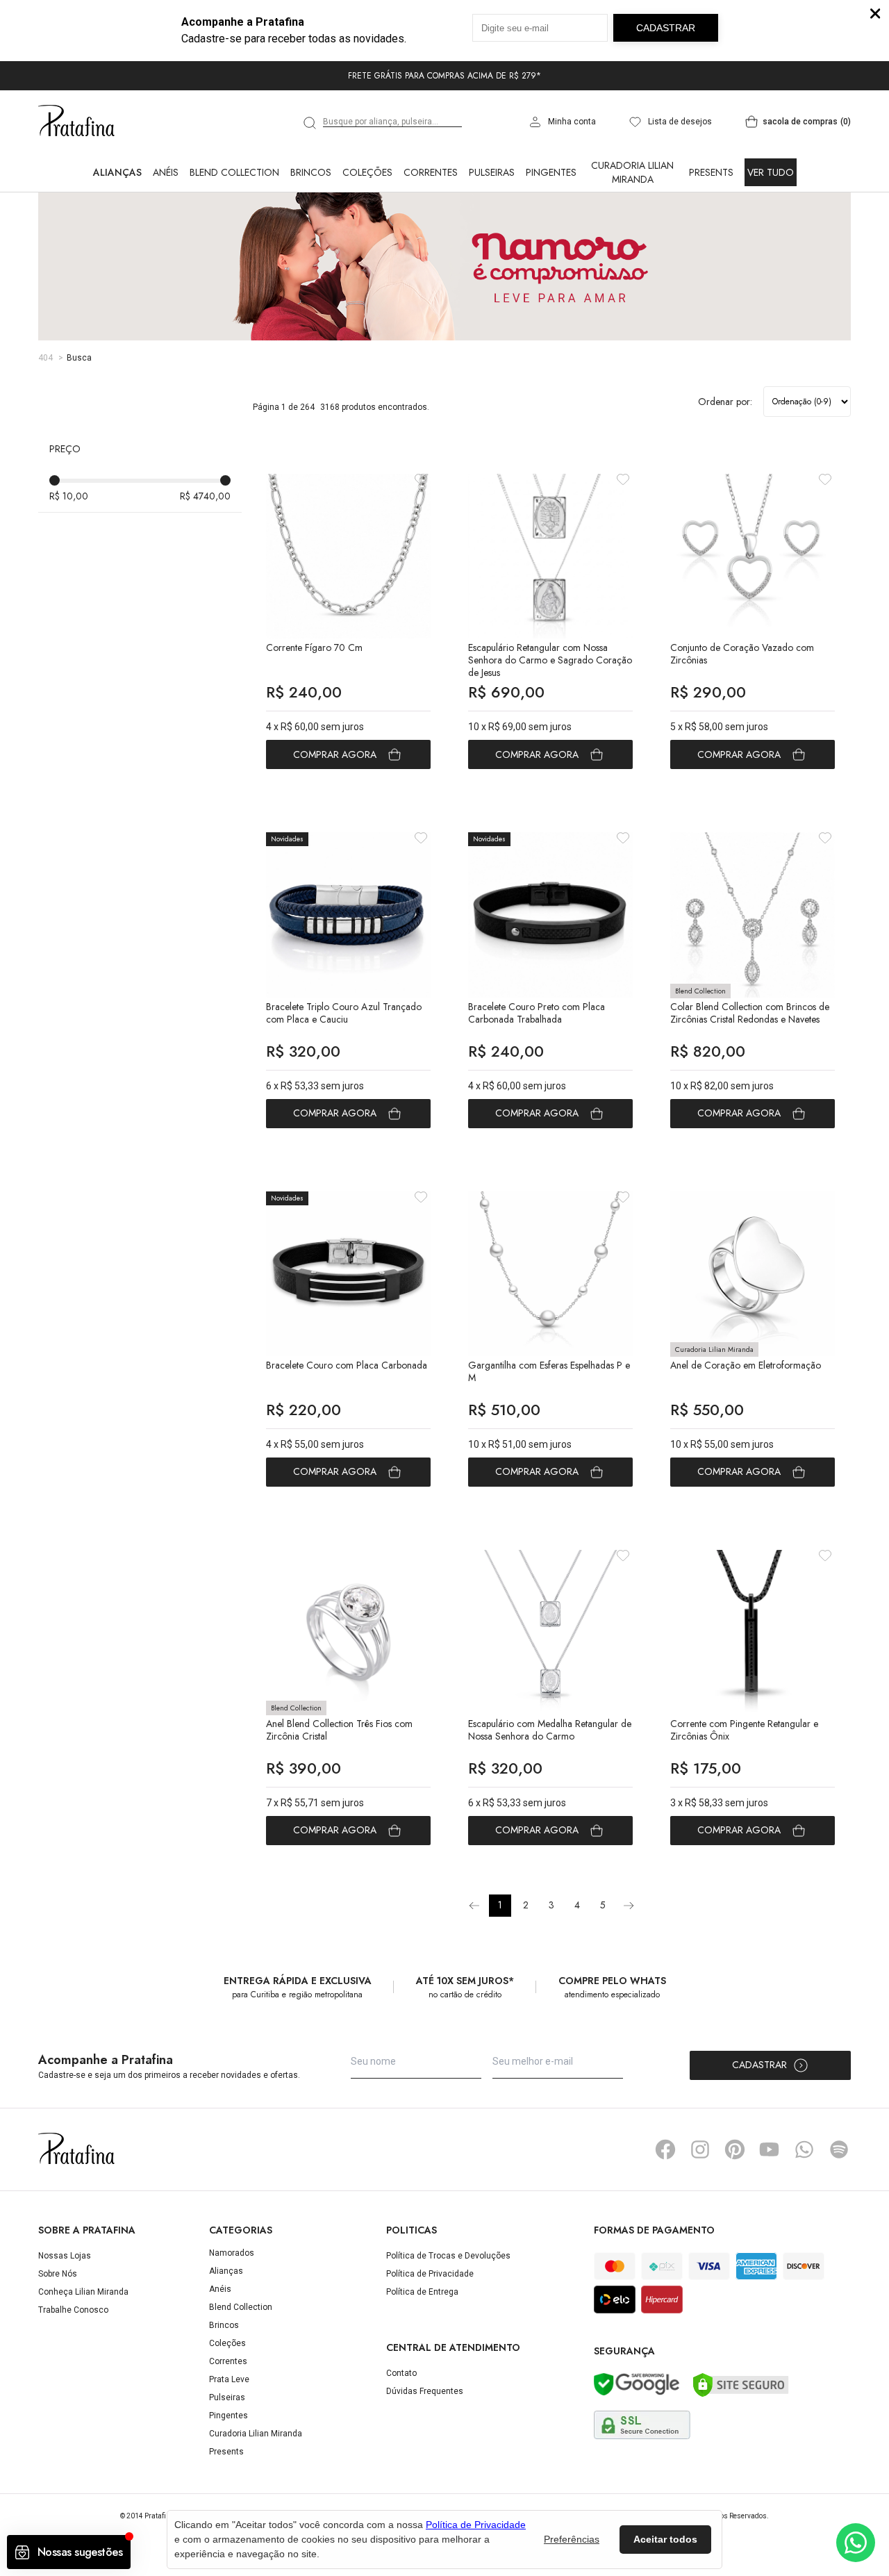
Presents (711, 172)
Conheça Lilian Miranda (83, 2292)
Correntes (431, 172)
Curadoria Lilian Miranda (632, 172)
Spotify (839, 2149)
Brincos (311, 172)
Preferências (572, 2539)
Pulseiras (492, 172)
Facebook (665, 2149)
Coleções (367, 172)
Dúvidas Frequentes (425, 2391)
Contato (401, 2373)
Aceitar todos (665, 2539)
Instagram (700, 2149)
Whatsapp (804, 2149)
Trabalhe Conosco (73, 2310)
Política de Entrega (422, 2292)
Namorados (232, 2253)
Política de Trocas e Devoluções (448, 2256)
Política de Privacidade (430, 2274)
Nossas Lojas (65, 2256)
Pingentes (551, 172)
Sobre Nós (58, 2274)
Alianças (117, 172)
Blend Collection (234, 172)
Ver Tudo (771, 172)
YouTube (770, 2149)
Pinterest (735, 2149)
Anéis (166, 172)
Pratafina (76, 122)
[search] (310, 123)
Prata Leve (229, 2379)
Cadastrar (759, 2065)
